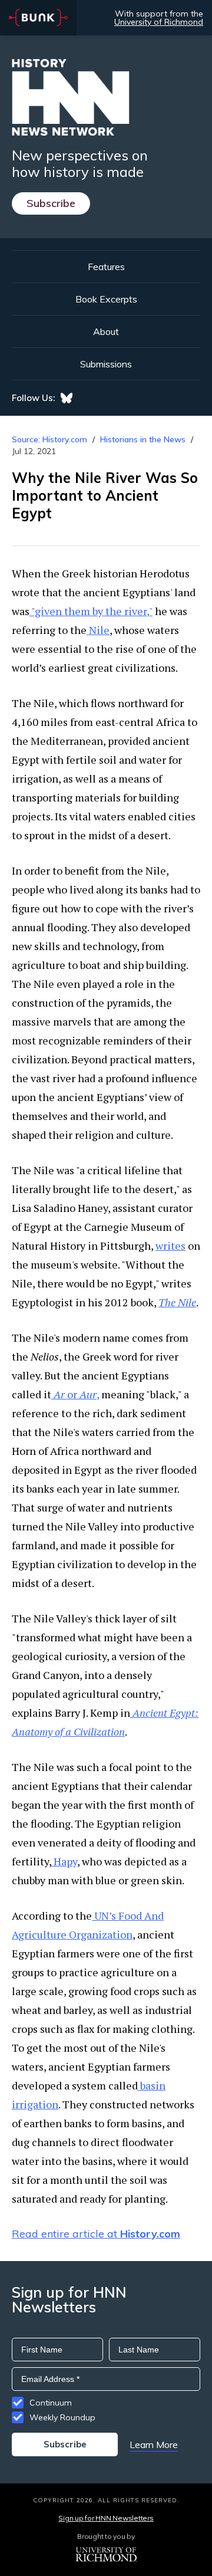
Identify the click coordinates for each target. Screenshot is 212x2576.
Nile (98, 630)
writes (170, 1246)
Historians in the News (143, 439)
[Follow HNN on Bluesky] (67, 398)
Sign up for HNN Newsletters (106, 2518)
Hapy (64, 1861)
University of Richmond (159, 22)
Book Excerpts (106, 299)
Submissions (106, 364)
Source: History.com (49, 439)
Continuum (51, 2403)
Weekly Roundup (62, 2417)
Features (106, 267)
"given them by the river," (91, 611)
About (106, 331)
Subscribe (51, 203)
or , (76, 1394)
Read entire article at (96, 2234)
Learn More (154, 2444)
